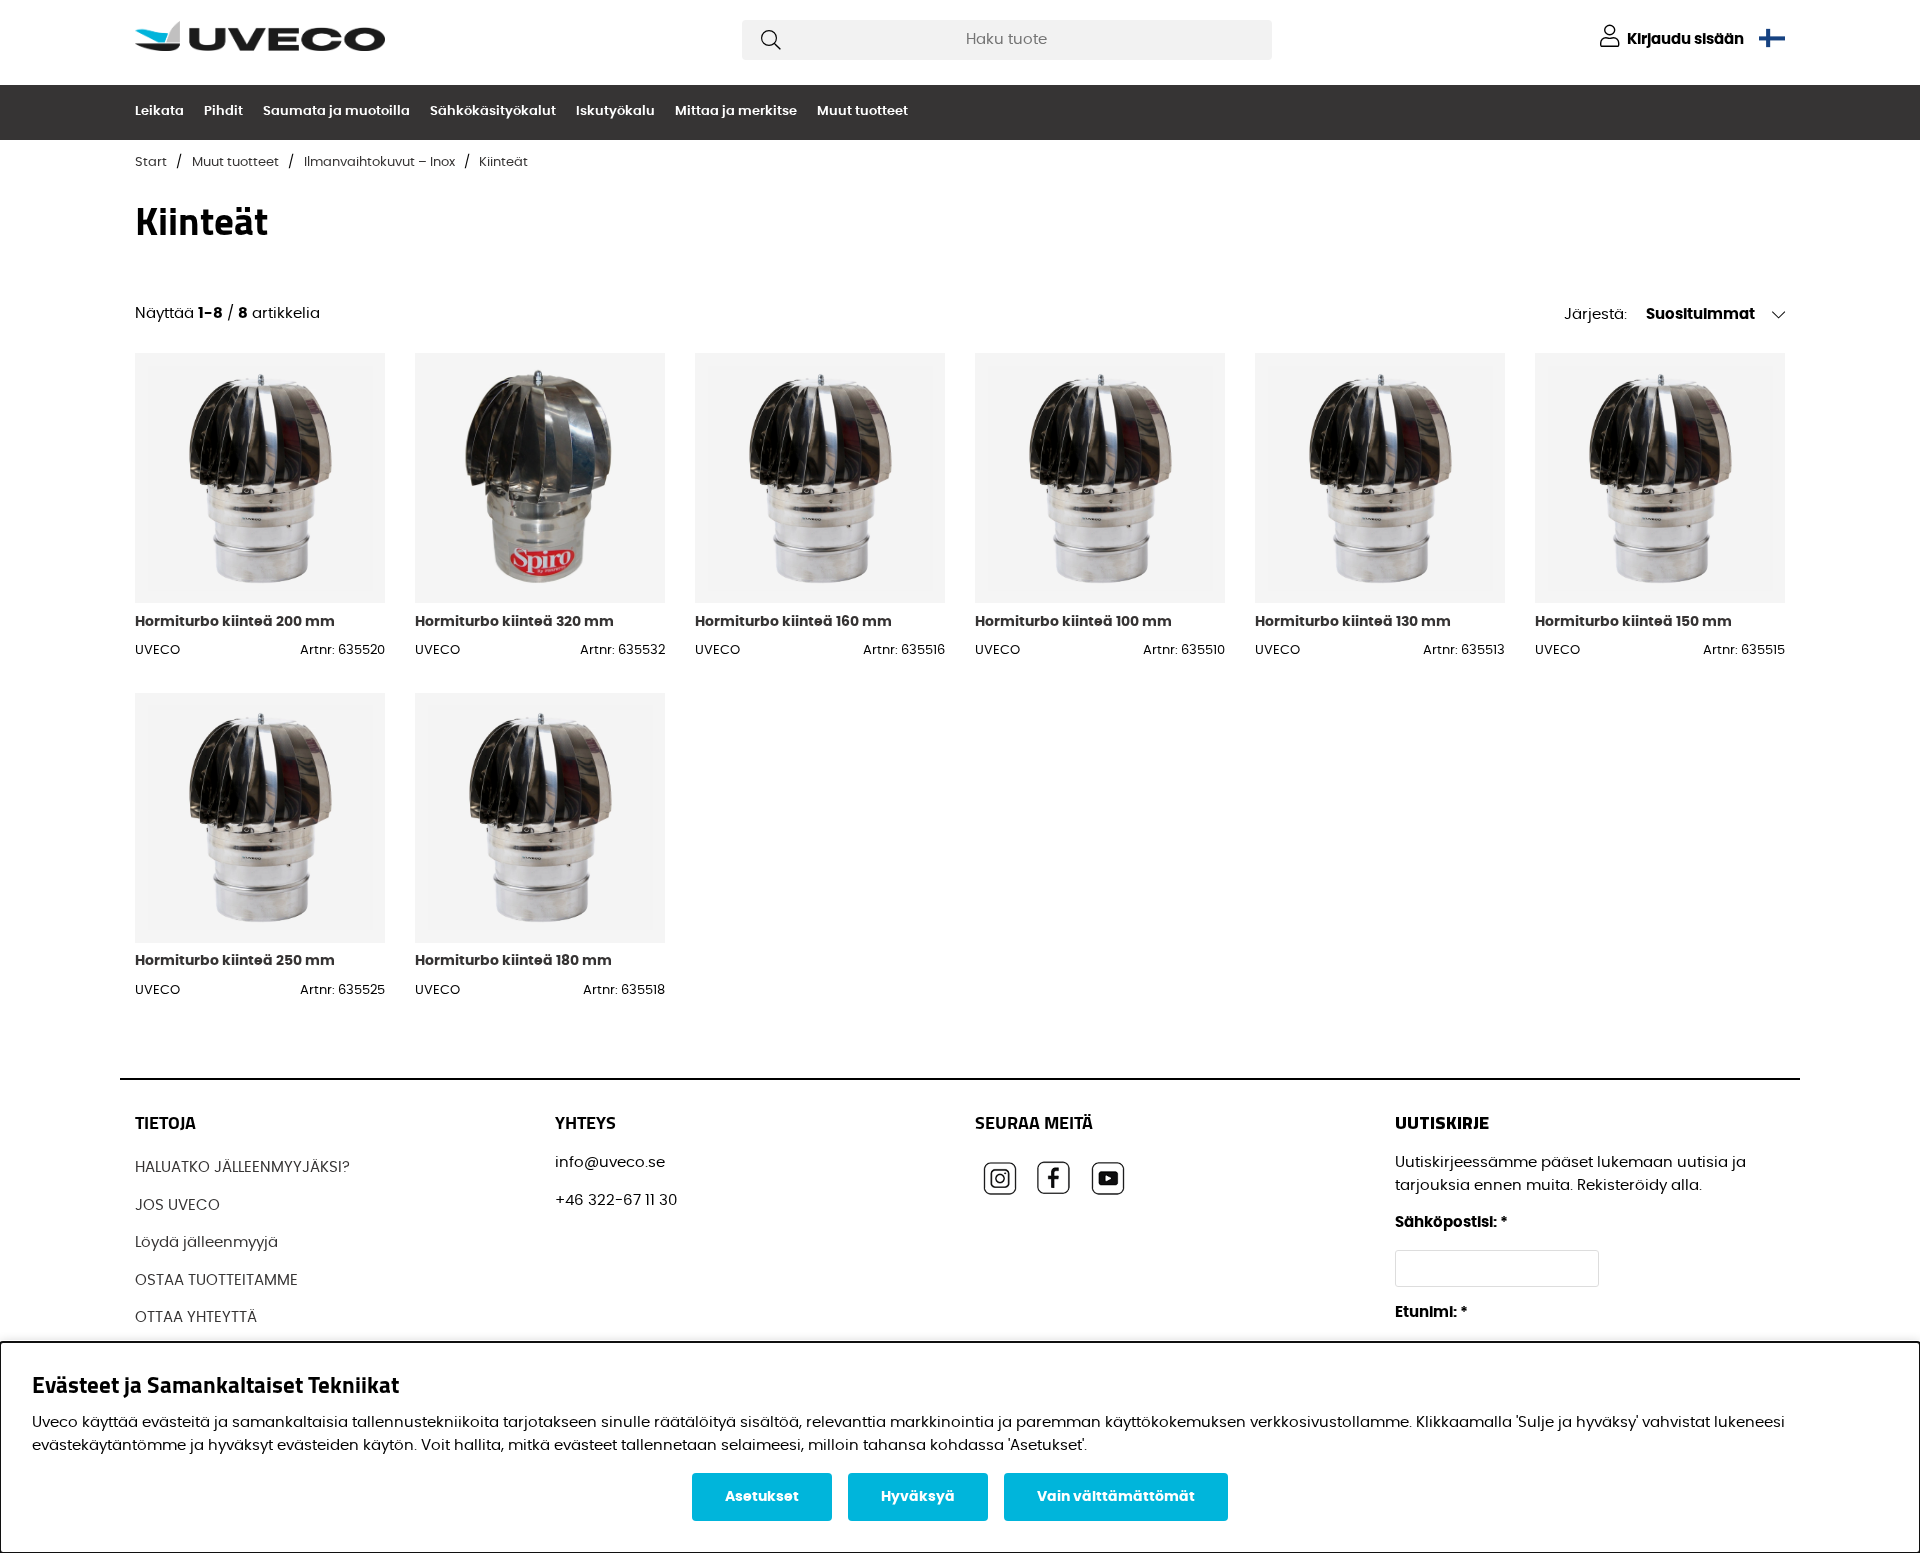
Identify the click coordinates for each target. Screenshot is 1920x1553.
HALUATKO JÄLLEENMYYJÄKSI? (242, 1167)
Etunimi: (1431, 1312)
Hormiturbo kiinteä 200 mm (235, 621)
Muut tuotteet (862, 111)
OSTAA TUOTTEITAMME (216, 1280)
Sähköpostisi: (1451, 1222)
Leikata (159, 111)
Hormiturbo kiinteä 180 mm (513, 960)
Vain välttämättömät (1116, 1497)
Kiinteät (503, 162)
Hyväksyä (918, 1497)
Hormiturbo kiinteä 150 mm (1633, 621)
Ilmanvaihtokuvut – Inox (379, 162)
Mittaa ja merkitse (736, 111)
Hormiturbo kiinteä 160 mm (793, 621)
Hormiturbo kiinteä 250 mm (235, 960)
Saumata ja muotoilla (336, 111)
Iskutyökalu (615, 111)
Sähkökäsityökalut (493, 111)
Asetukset (762, 1497)
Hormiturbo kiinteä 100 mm (1073, 621)
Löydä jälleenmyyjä (206, 1242)
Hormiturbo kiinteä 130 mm (1353, 621)
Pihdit (223, 111)
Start (151, 162)
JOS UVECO (177, 1205)
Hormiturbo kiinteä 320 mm (514, 621)
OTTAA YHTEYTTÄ (196, 1317)
